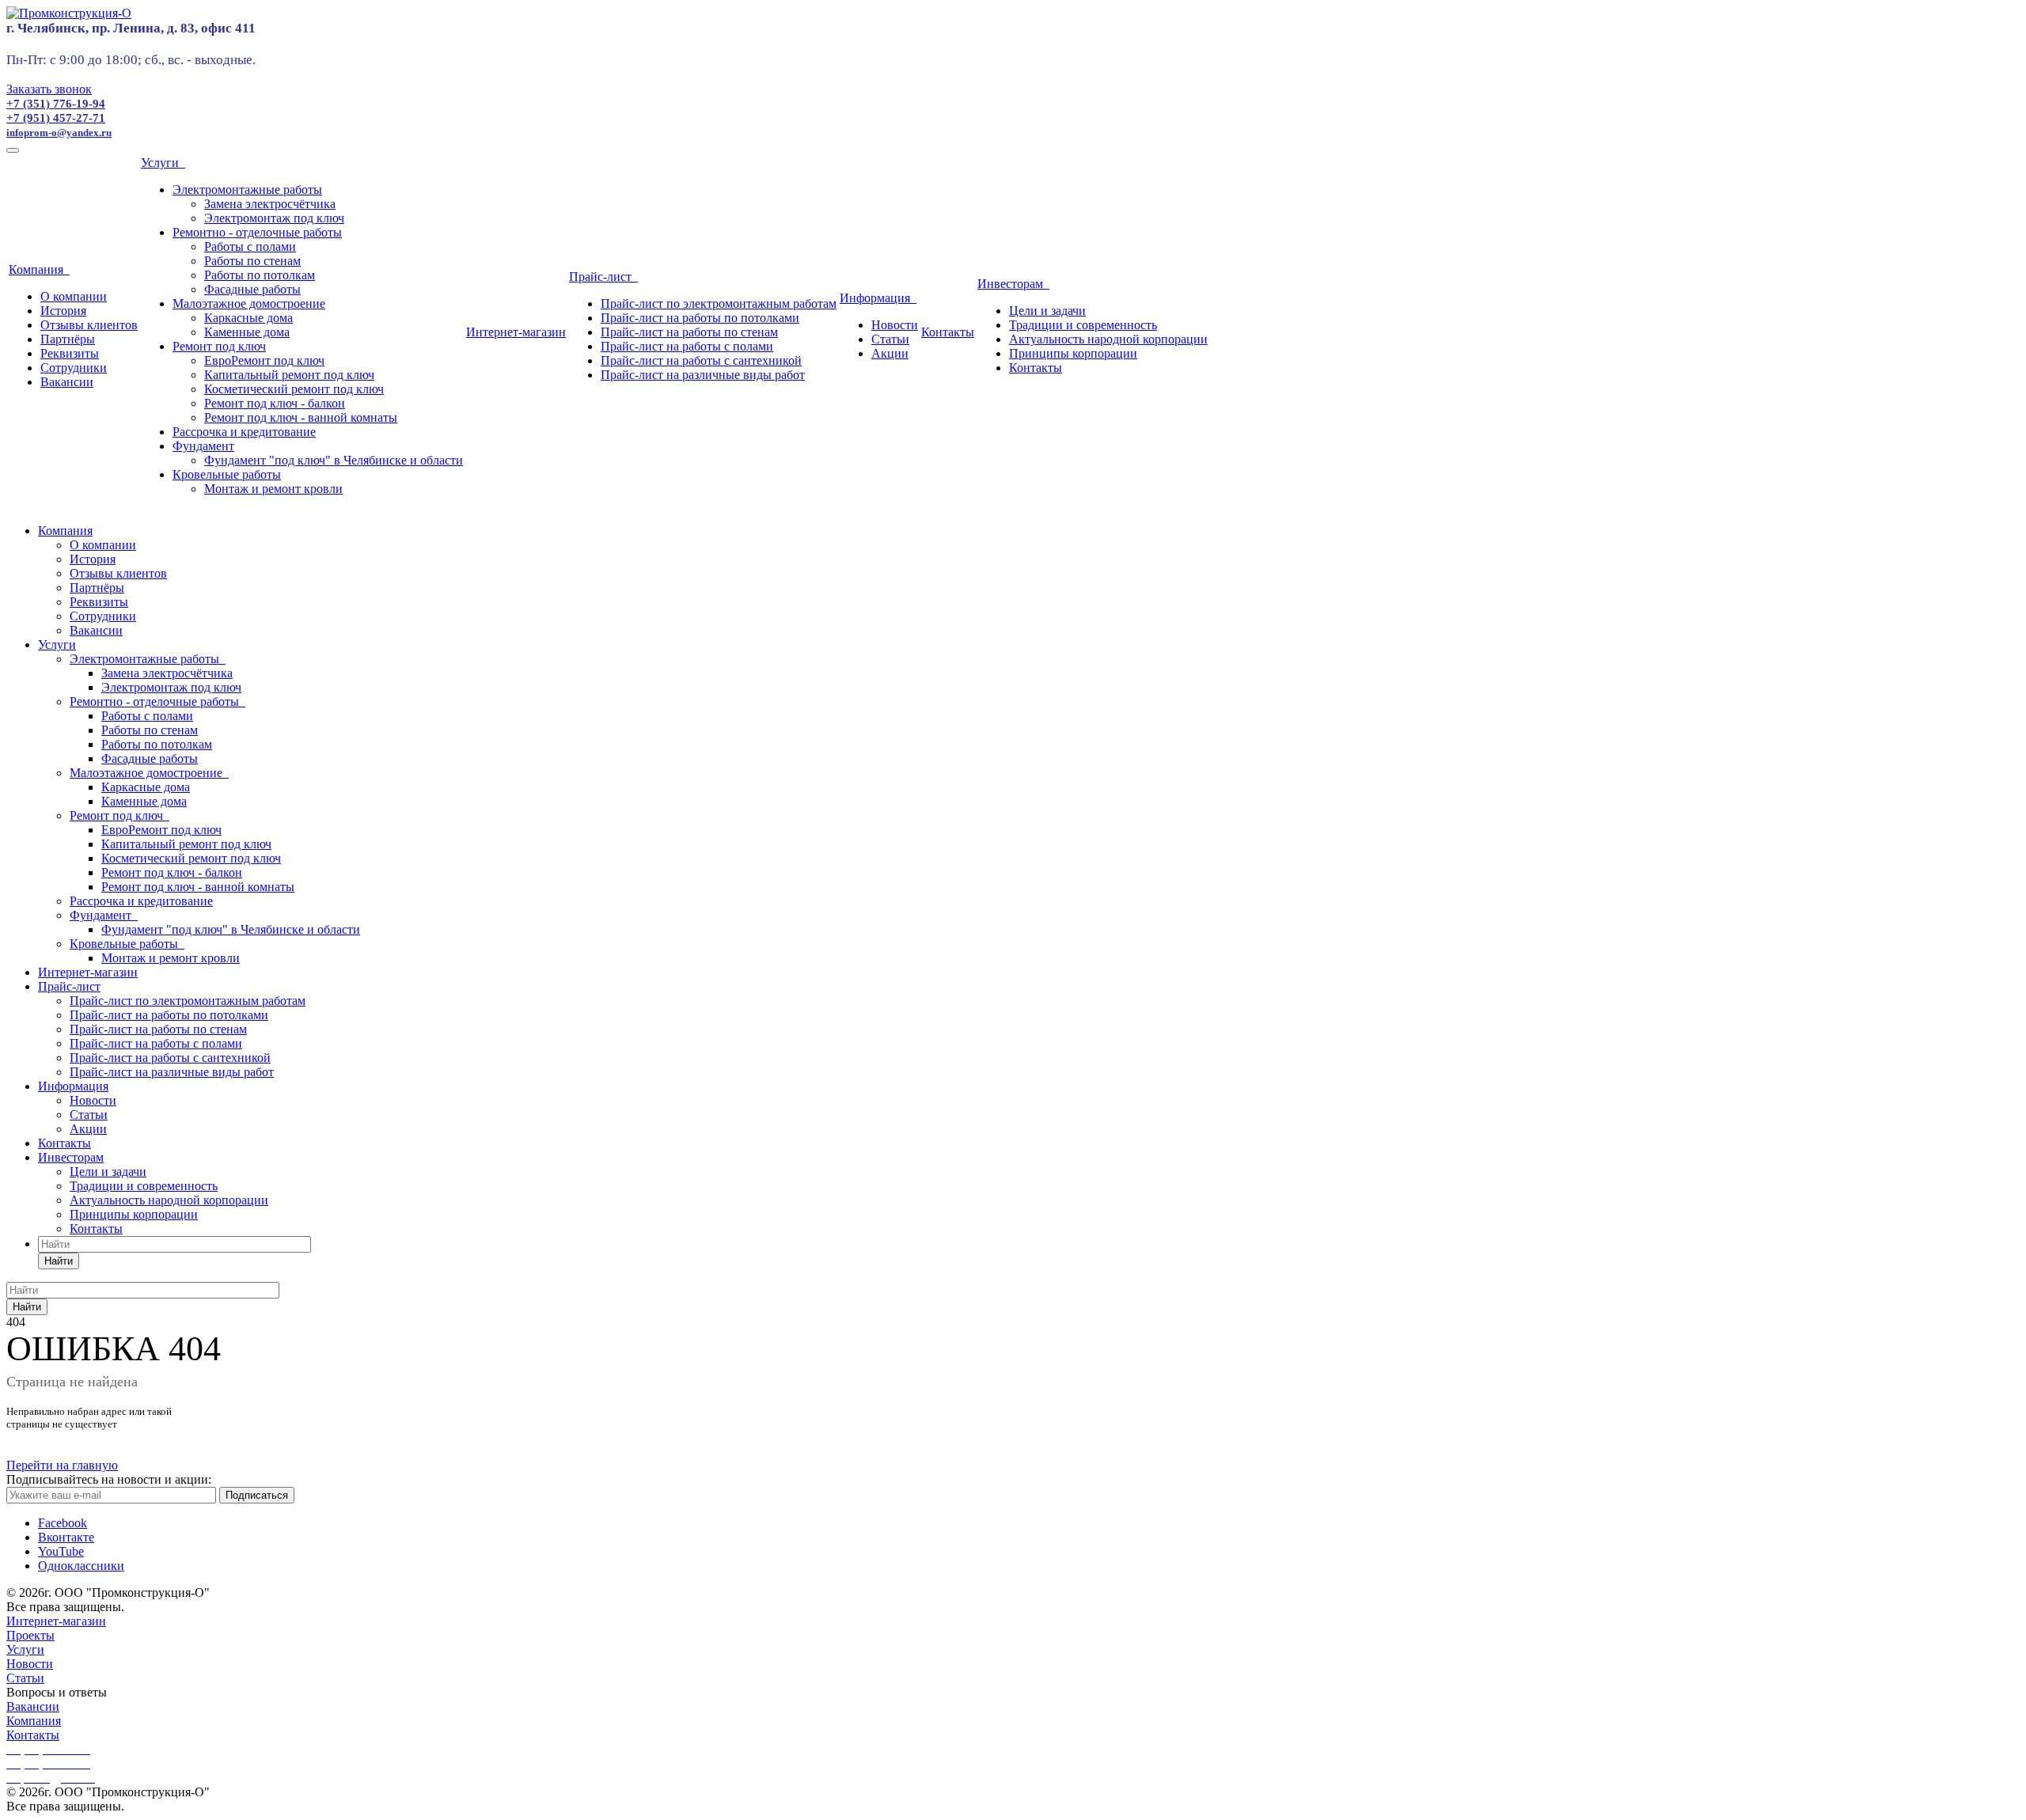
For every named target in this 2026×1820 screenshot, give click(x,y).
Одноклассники (81, 1566)
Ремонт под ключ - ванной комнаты (301, 417)
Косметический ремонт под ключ (294, 389)
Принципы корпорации (1073, 353)
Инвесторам (1013, 284)
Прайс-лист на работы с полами (687, 346)
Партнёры (68, 339)
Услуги (163, 163)
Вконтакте (66, 1537)
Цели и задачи (1047, 311)
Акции (890, 353)
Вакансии (67, 382)
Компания (39, 269)
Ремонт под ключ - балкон (275, 403)
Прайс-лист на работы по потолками (700, 318)
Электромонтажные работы (247, 190)
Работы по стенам (252, 261)
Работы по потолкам (260, 275)
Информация (878, 298)
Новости (895, 325)
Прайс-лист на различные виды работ (703, 375)
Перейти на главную (62, 1465)
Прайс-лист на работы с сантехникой (701, 360)
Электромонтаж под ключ (274, 218)
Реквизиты (70, 353)
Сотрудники (74, 368)
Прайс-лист (603, 277)
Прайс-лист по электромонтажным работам (719, 303)
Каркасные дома (249, 318)
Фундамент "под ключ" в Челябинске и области (334, 460)
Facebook (63, 1523)
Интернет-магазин (516, 332)
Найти (59, 1261)
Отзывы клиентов (89, 325)
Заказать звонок (49, 89)
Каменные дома (247, 332)
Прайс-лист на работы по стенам (689, 332)
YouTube (61, 1551)
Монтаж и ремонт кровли (273, 489)
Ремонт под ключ (219, 346)
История (63, 311)
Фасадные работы (252, 289)
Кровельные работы (227, 474)
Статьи (890, 339)
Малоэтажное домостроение (249, 303)
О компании (74, 296)
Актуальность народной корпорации (1108, 339)
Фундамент (203, 446)
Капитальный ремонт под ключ (289, 375)
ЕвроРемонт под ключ (264, 360)
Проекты (30, 1635)
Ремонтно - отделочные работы (257, 232)
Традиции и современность (1083, 325)
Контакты (948, 332)
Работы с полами (250, 246)
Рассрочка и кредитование (244, 432)
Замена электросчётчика (270, 204)
